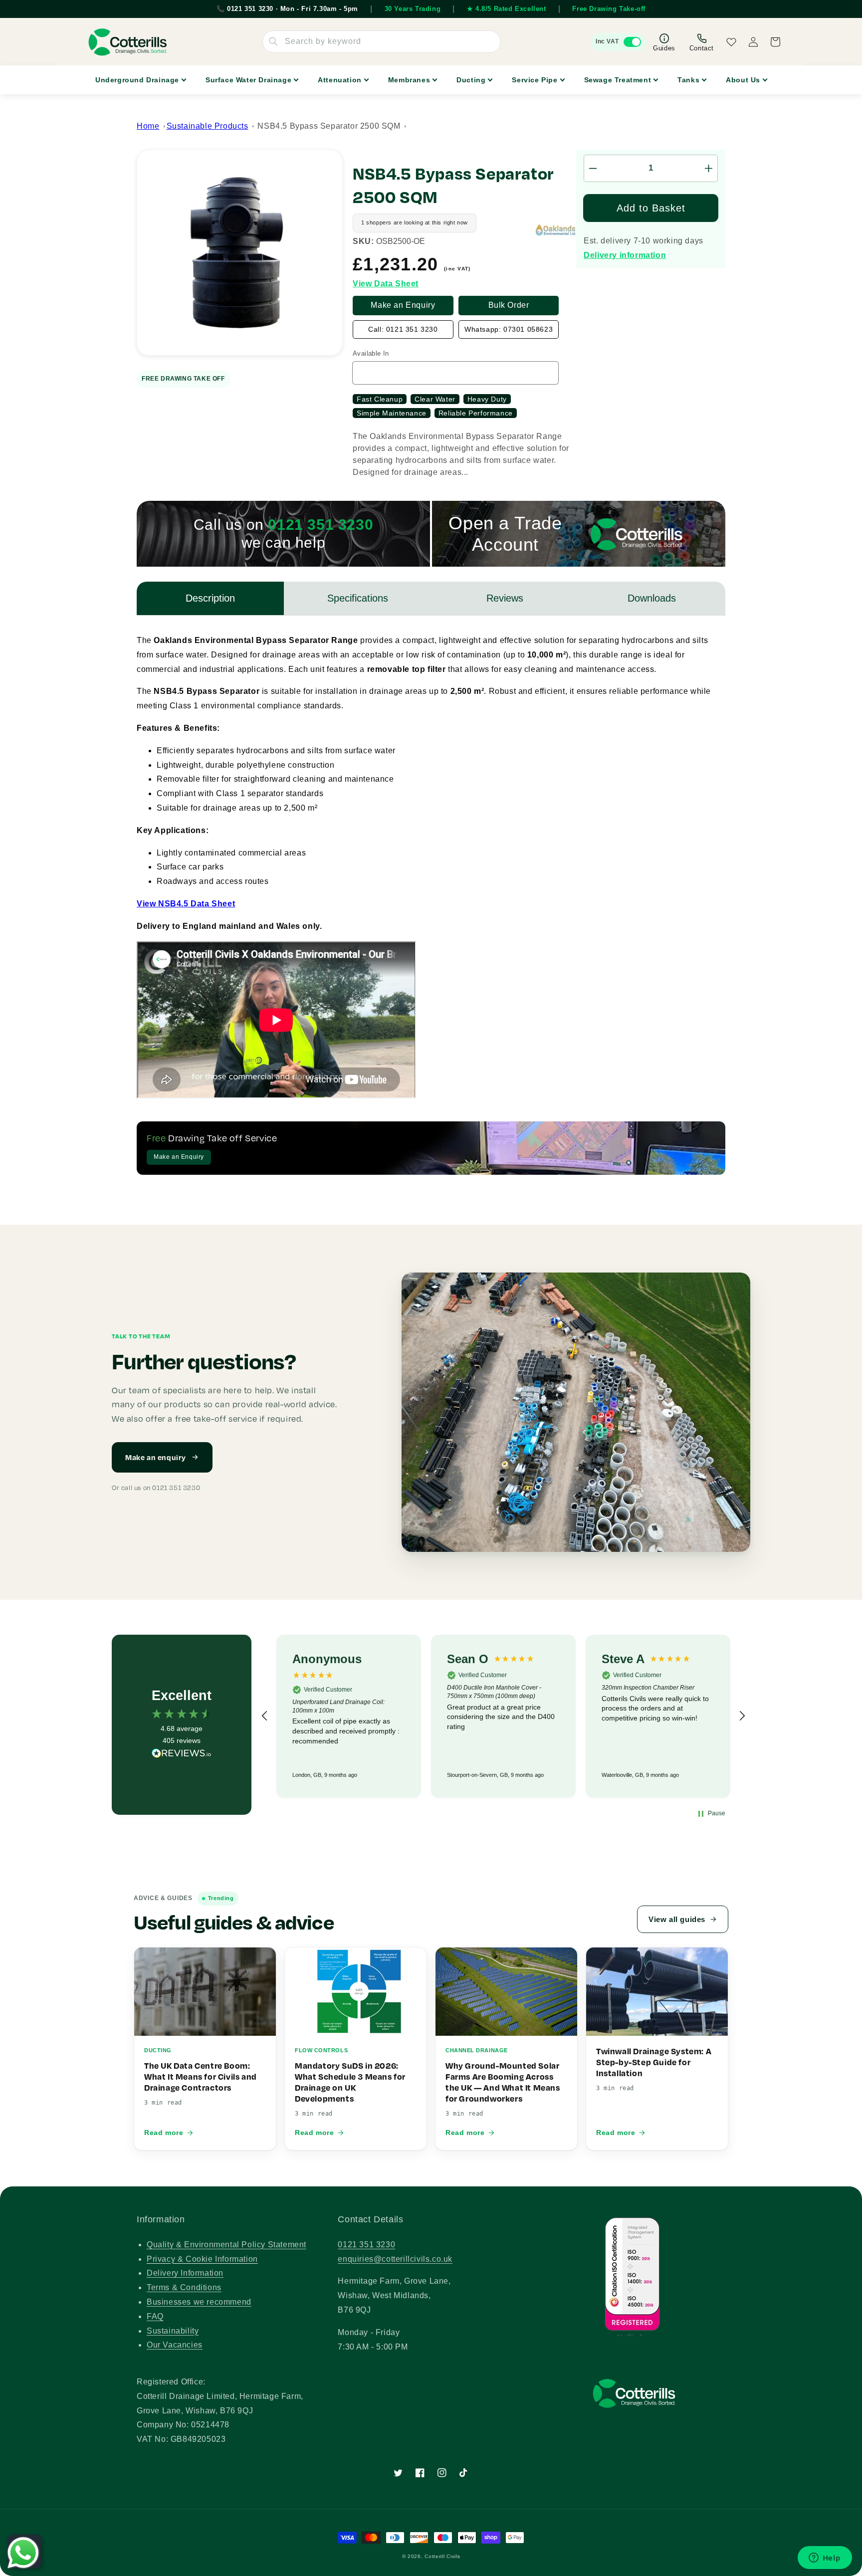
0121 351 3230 (366, 2245)
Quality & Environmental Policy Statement (226, 2245)
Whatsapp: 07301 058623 (509, 329)
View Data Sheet (386, 284)
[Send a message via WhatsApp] (23, 2553)
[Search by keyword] (273, 41)
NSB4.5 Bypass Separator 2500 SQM (329, 126)
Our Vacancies (175, 2345)
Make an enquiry (156, 1457)
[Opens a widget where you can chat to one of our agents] (825, 2559)
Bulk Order (509, 305)
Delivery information (625, 255)
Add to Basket (651, 208)
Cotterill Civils (442, 2556)
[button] (265, 1716)
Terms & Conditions (184, 2287)
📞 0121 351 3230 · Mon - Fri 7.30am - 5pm (287, 9)
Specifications (358, 598)
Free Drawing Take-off (609, 9)
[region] (503, 1716)
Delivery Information (185, 2273)
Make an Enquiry (403, 305)
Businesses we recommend (199, 2302)
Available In (371, 353)
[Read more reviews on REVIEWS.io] (182, 1756)
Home (148, 126)
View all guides (677, 1919)
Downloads (652, 598)
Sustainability (173, 2331)
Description (210, 598)
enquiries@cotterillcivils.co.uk (395, 2259)
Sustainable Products (208, 126)
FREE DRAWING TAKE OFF (183, 379)
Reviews (505, 598)
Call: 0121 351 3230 (403, 329)
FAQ (155, 2316)
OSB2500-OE (401, 241)
